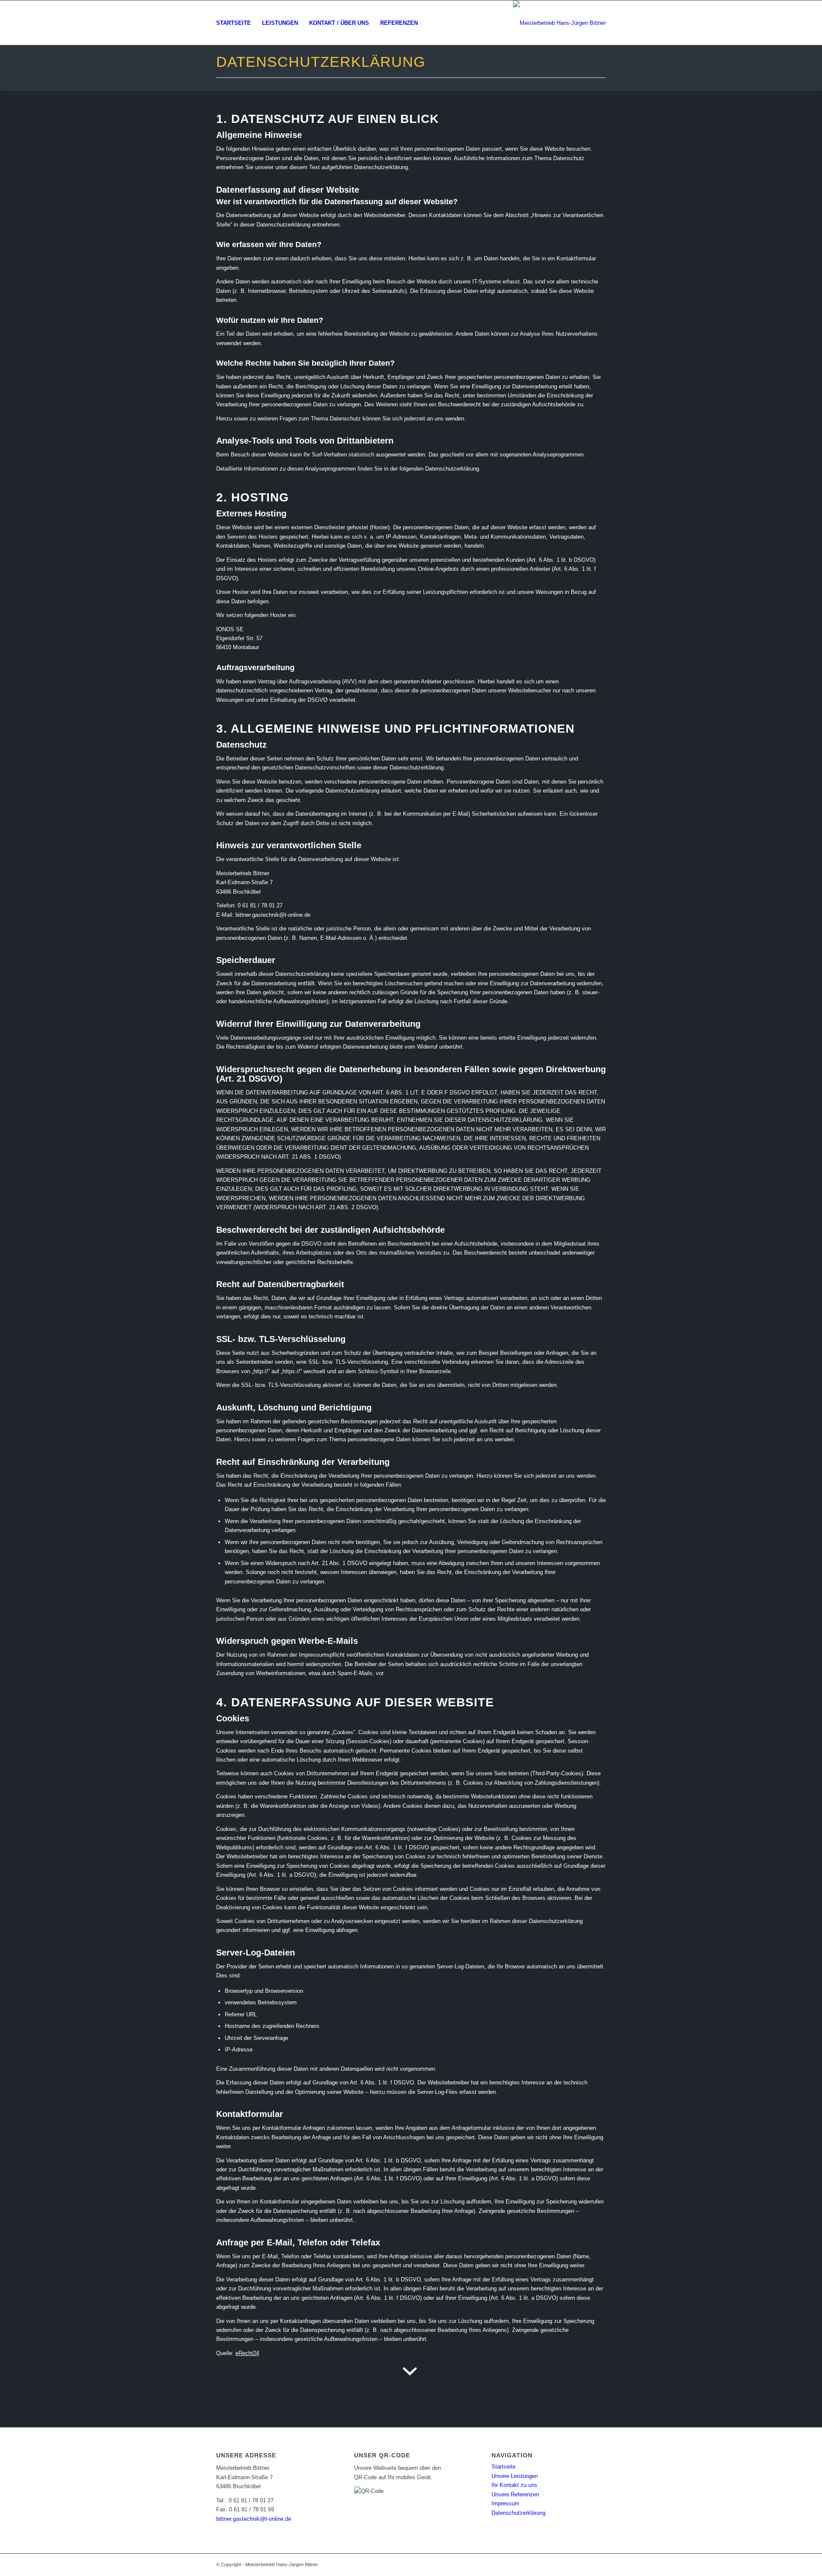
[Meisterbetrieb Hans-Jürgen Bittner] (559, 23)
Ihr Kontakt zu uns (514, 2485)
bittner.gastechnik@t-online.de (254, 2519)
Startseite (503, 2467)
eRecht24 (247, 2353)
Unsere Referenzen (515, 2494)
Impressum (505, 2503)
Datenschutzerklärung (518, 2513)
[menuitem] (234, 23)
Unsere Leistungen (515, 2476)
